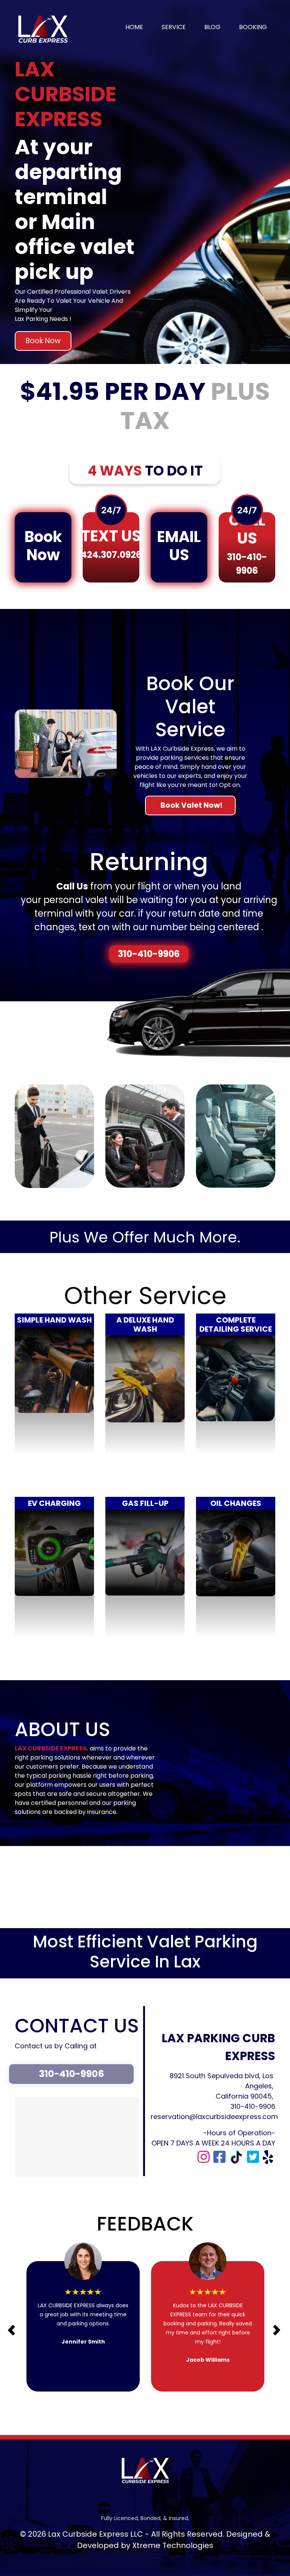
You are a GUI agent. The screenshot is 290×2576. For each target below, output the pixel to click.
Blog (212, 27)
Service (174, 27)
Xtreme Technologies (173, 2545)
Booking (253, 27)
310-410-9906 (149, 954)
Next (267, 2325)
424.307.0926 (111, 555)
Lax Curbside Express (88, 2534)
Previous (8, 2325)
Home (134, 27)
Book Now (43, 341)
